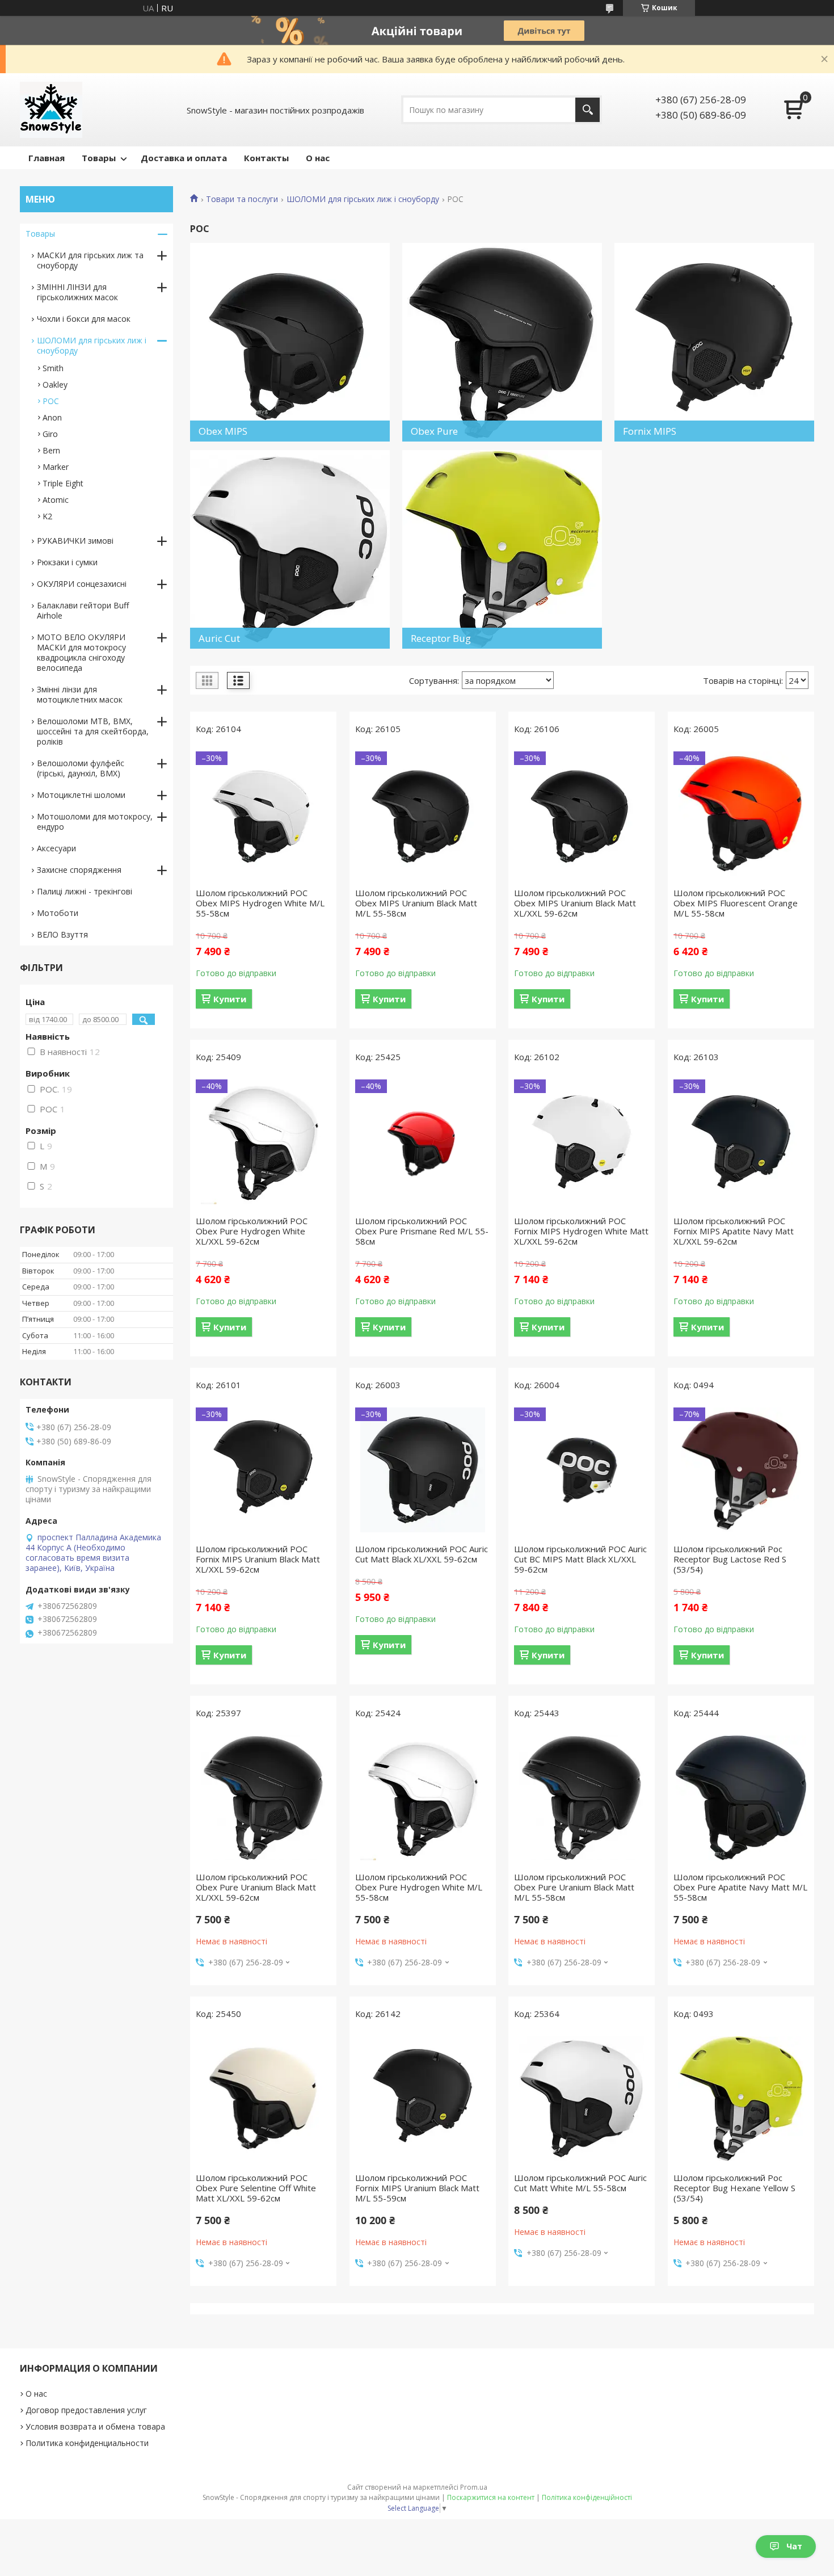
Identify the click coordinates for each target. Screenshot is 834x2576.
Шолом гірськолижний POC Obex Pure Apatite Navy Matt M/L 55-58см (740, 1887)
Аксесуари (56, 848)
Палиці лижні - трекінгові (85, 891)
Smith (53, 368)
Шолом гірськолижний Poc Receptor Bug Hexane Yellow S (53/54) (734, 2188)
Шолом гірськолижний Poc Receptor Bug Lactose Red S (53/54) (730, 1559)
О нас (318, 158)
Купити (230, 999)
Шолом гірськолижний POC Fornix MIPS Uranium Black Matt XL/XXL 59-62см (258, 1559)
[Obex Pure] (502, 342)
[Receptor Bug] (502, 549)
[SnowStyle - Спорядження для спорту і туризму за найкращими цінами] (51, 110)
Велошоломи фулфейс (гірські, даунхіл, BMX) (81, 768)
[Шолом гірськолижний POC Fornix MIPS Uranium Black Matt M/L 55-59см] (423, 2099)
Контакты (266, 158)
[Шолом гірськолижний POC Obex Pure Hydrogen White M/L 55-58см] (423, 1798)
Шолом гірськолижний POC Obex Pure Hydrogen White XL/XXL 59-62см (252, 1231)
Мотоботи (58, 913)
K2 (47, 516)
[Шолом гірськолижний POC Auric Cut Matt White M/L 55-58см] (582, 2099)
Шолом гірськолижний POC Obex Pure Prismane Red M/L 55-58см (422, 1231)
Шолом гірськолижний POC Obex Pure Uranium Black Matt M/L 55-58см (574, 1887)
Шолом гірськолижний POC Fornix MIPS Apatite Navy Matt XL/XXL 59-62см (734, 1231)
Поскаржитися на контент (491, 2497)
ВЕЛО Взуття (62, 934)
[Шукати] (587, 110)
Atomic (56, 500)
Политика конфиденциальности (87, 2443)
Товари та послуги (242, 199)
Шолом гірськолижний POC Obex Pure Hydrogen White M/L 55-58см (419, 1887)
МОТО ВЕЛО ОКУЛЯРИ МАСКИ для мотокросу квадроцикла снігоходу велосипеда (81, 652)
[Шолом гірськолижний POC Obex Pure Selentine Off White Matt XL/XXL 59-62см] (263, 2099)
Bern (51, 450)
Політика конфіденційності (587, 2497)
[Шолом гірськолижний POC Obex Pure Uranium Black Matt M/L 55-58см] (582, 1798)
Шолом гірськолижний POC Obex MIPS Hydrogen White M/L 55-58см (260, 903)
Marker (56, 467)
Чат (794, 2546)
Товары (99, 158)
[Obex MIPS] (290, 342)
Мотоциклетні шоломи (81, 795)
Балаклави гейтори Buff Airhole (83, 610)
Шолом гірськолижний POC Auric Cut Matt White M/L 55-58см (580, 2183)
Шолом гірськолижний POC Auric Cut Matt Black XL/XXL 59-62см (422, 1554)
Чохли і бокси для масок (84, 319)
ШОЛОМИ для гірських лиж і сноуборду (363, 199)
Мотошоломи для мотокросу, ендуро (95, 821)
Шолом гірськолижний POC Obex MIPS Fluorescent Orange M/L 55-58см (736, 903)
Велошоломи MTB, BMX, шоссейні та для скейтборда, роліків (93, 731)
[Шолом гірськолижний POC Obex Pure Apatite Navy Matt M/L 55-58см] (741, 1798)
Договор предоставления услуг (86, 2410)
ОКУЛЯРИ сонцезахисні (82, 584)
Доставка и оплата (184, 158)
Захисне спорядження (79, 870)
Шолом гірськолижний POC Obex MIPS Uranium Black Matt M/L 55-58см (416, 903)
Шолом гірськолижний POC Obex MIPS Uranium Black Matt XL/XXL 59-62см (575, 903)
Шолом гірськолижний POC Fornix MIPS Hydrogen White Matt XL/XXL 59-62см (581, 1231)
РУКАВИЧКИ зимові (75, 541)
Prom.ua (474, 2487)
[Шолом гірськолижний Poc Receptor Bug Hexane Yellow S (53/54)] (741, 2099)
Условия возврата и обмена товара (95, 2426)
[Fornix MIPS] (714, 342)
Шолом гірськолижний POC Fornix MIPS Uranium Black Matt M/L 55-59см (417, 2188)
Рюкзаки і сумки (67, 562)
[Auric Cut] (290, 549)
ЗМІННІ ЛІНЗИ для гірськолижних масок (77, 292)
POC (51, 401)
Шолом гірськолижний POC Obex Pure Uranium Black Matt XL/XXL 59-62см (256, 1887)
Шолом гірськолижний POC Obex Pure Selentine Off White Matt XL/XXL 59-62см (256, 2188)
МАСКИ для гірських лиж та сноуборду (90, 260)
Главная (47, 158)
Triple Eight (63, 483)
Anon (52, 417)
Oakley (55, 384)
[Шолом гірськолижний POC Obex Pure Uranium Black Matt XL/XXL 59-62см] (263, 1798)
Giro (50, 434)
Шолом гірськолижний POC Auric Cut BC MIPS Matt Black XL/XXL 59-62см (580, 1559)
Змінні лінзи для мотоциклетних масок (80, 694)
